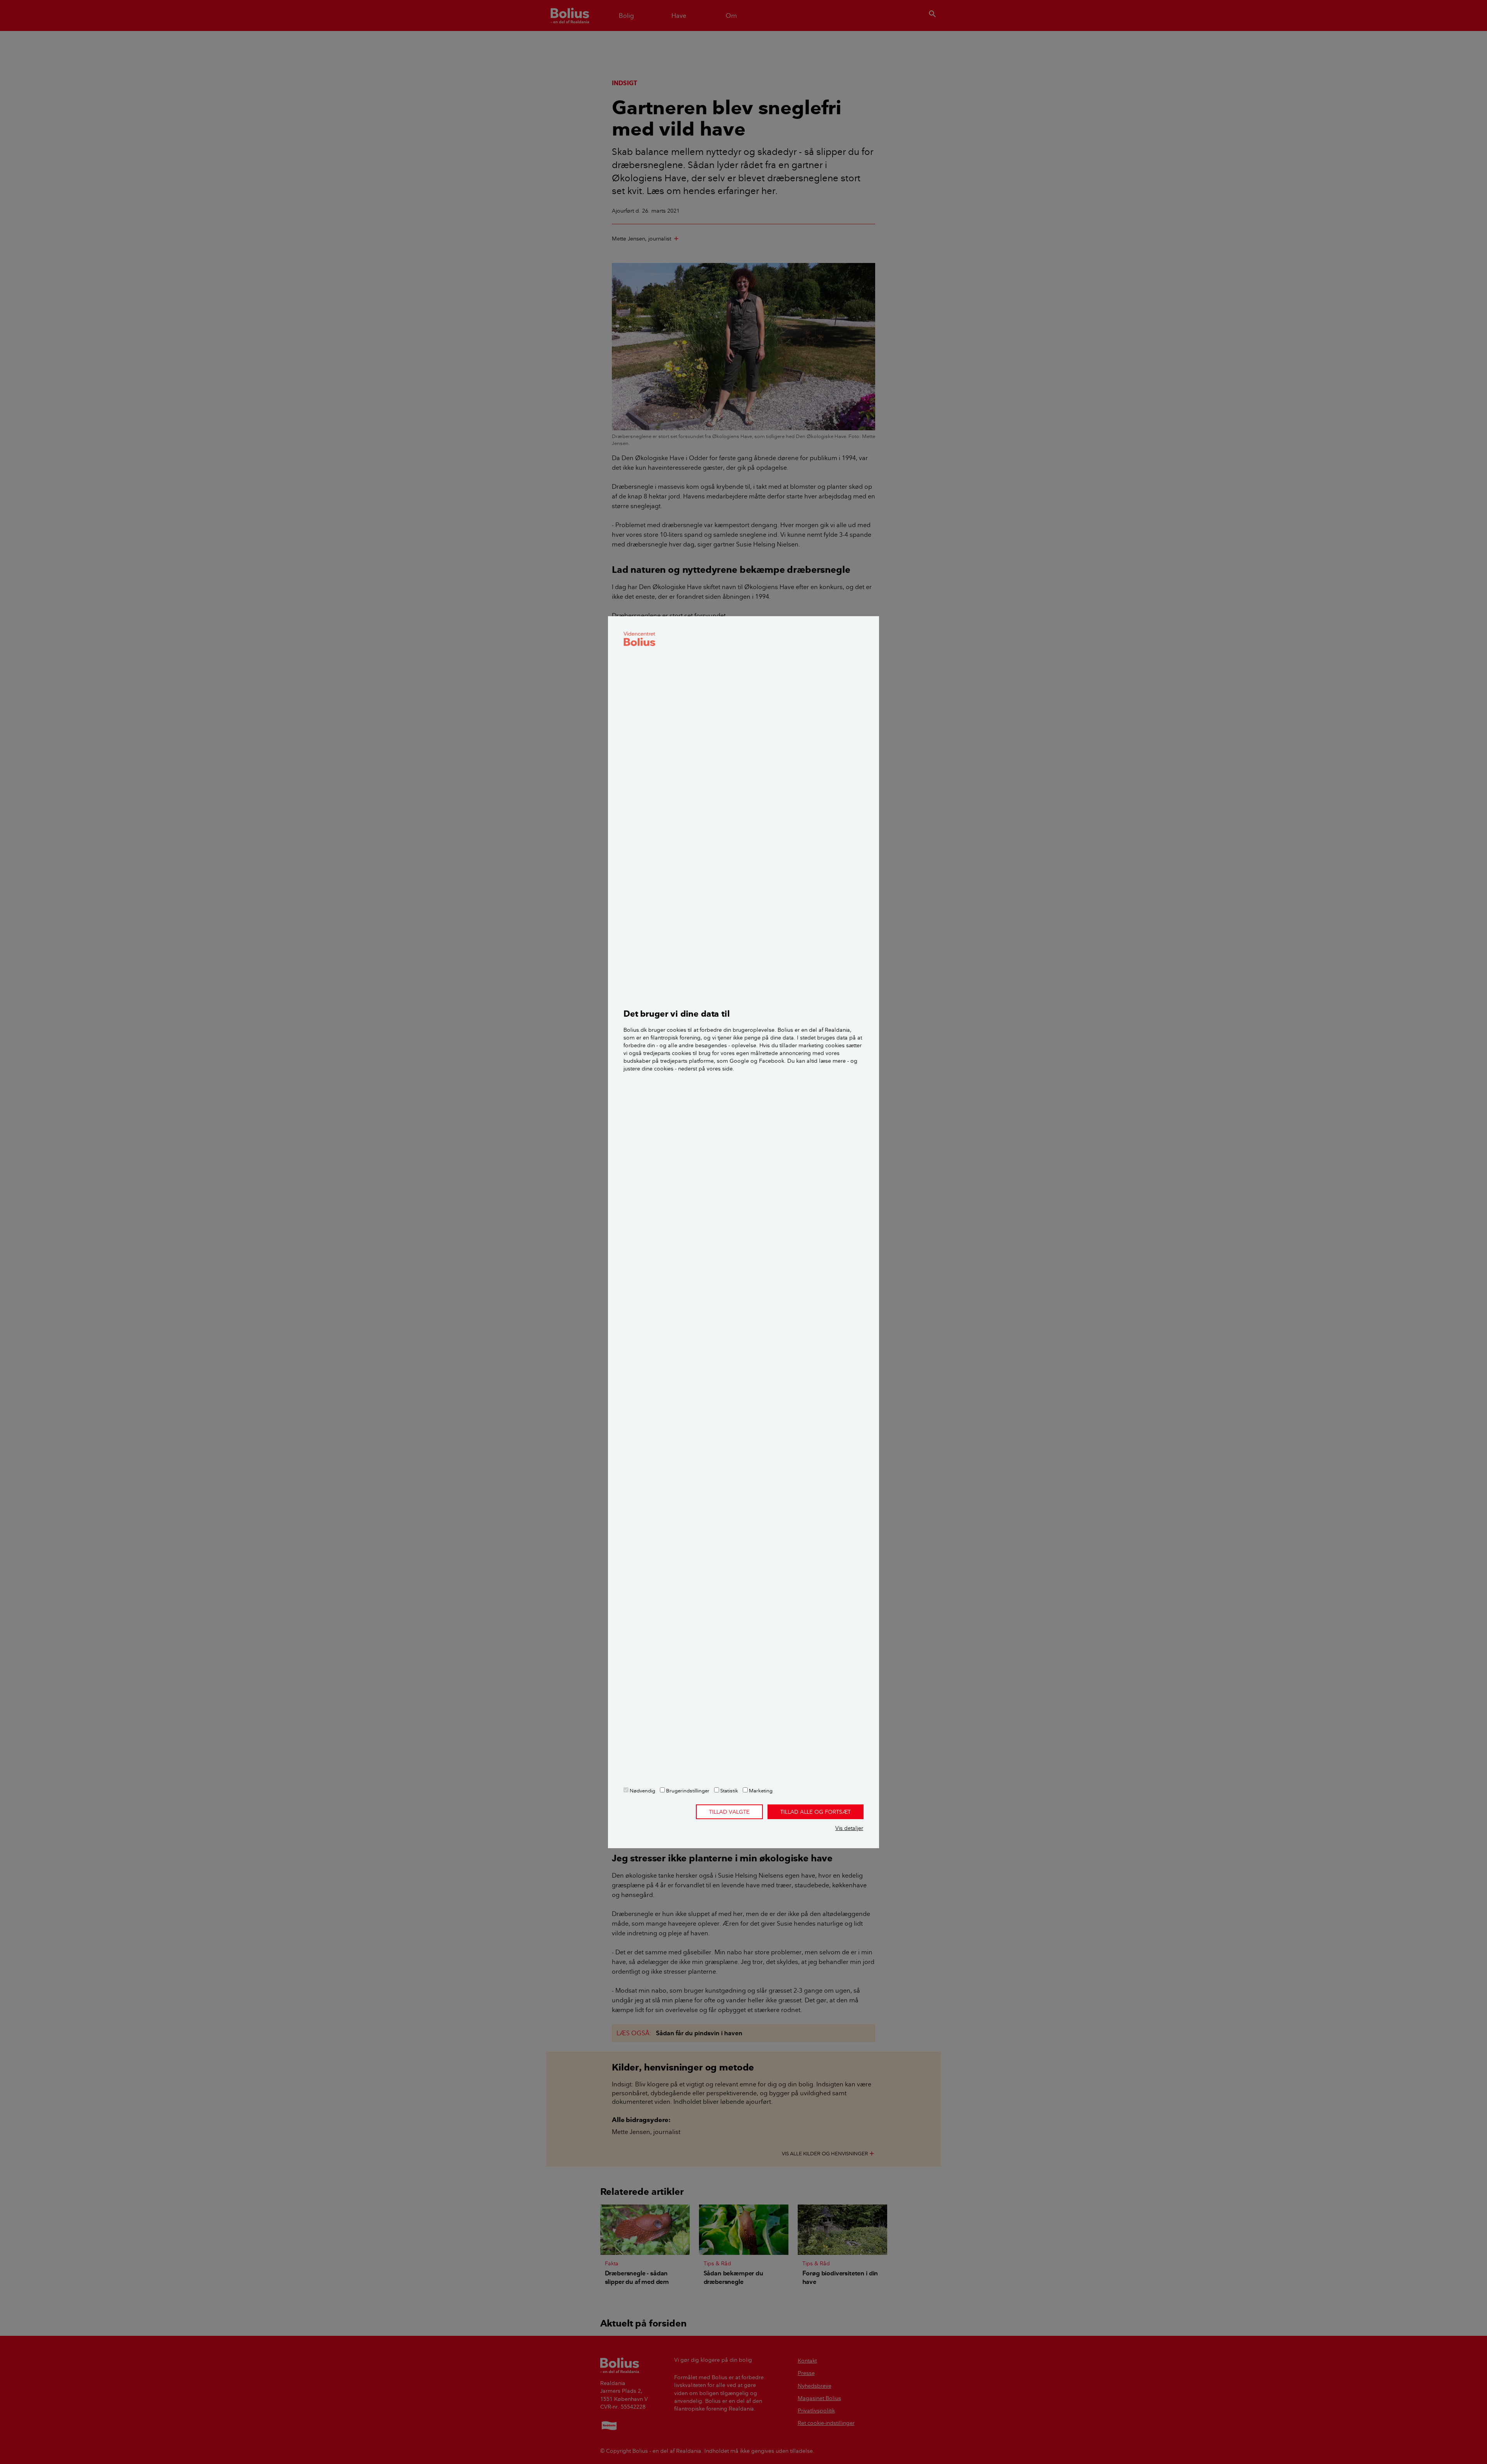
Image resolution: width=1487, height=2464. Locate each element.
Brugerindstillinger (687, 1790)
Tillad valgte (729, 1812)
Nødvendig (642, 1790)
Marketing (760, 1790)
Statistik (729, 1790)
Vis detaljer (849, 1828)
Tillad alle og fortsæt (816, 1812)
